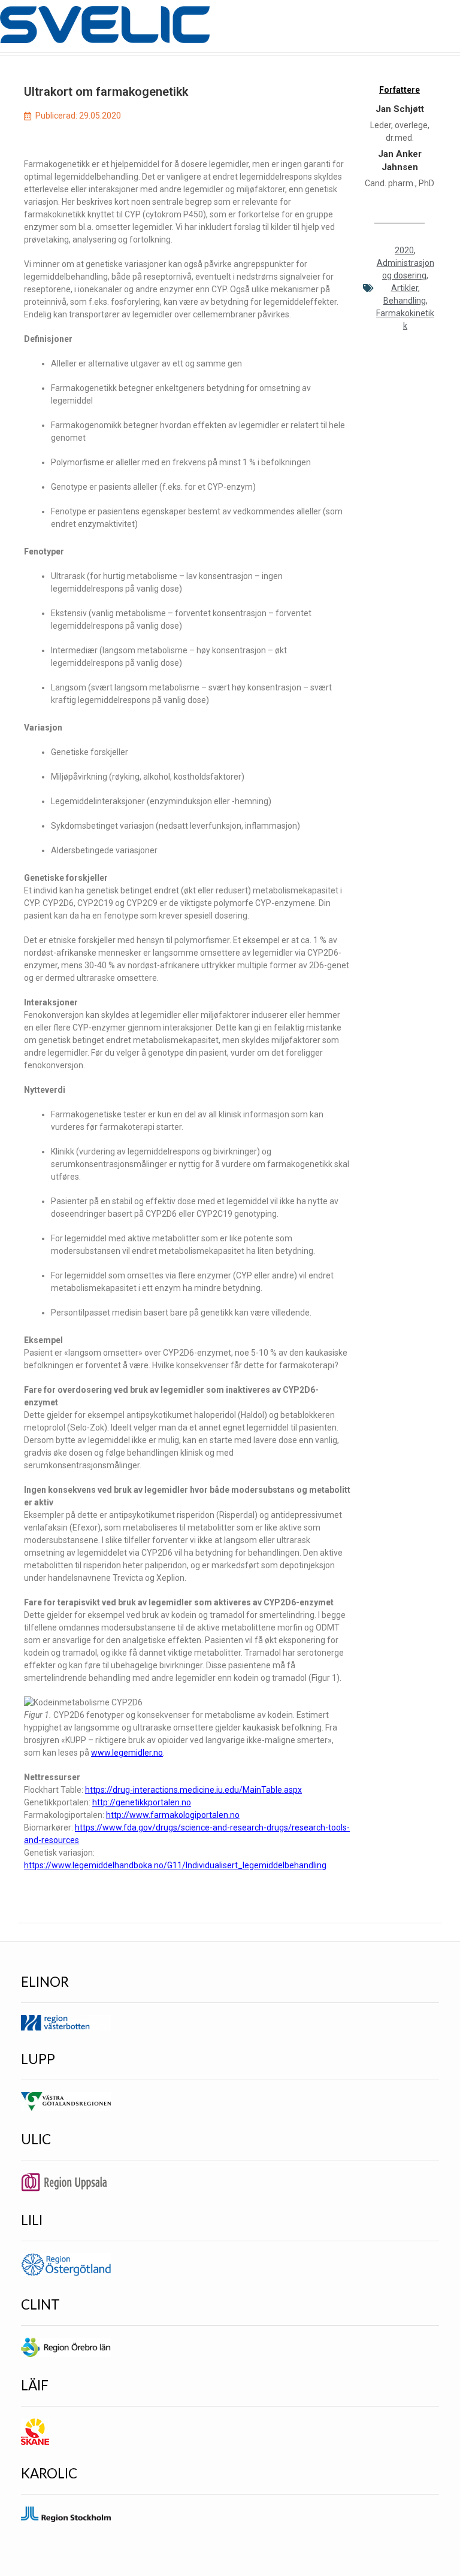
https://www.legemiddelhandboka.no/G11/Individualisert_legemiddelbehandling (175, 1865)
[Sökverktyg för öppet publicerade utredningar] (105, 25)
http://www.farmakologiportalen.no (173, 1815)
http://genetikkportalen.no (142, 1802)
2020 (404, 250)
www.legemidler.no (127, 1753)
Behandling (405, 301)
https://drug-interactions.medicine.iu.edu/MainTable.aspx (193, 1790)
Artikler (405, 288)
